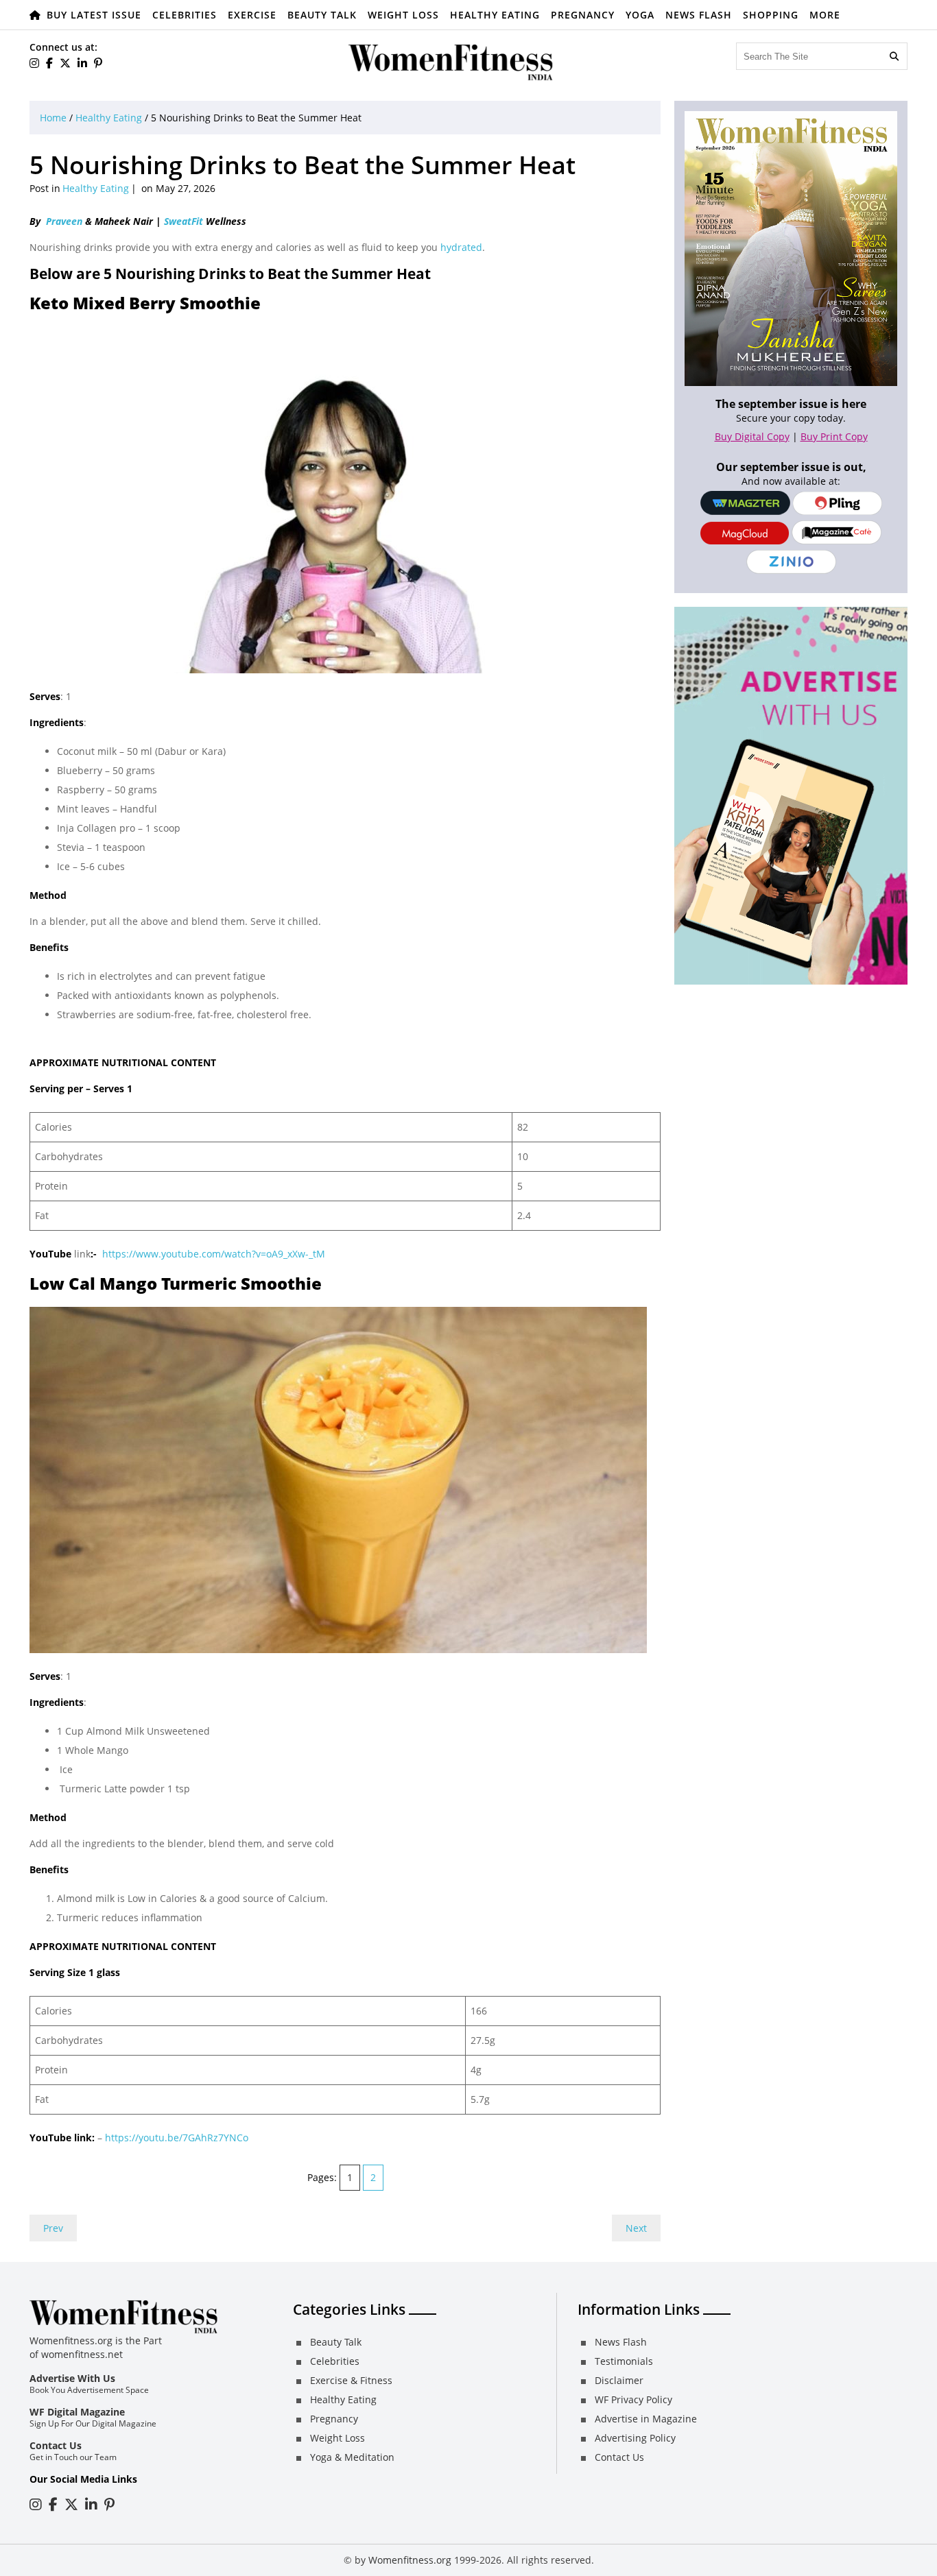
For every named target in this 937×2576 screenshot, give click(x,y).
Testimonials (624, 2361)
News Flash (699, 15)
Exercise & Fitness (351, 2380)
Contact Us (56, 2445)
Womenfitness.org (410, 2560)
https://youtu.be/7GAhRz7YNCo (177, 2138)
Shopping (771, 15)
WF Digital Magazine (77, 2412)
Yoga (640, 15)
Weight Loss (403, 15)
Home (53, 118)
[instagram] (34, 63)
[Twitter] (65, 63)
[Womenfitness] (451, 62)
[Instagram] (36, 2504)
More (825, 15)
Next (636, 2228)
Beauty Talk (322, 15)
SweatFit (183, 221)
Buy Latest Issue (94, 15)
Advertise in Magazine (646, 2419)
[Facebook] (49, 63)
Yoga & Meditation (352, 2457)
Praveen (64, 221)
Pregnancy (583, 15)
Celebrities (185, 15)
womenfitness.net (82, 2354)
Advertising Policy (635, 2438)
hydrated (461, 247)
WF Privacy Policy (633, 2399)
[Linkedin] (82, 63)
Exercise (252, 15)
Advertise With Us (72, 2378)
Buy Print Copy (834, 436)
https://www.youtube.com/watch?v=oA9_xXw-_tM (214, 1254)
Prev (53, 2228)
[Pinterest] (98, 63)
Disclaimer (619, 2380)
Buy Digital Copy (752, 436)
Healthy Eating (495, 15)
